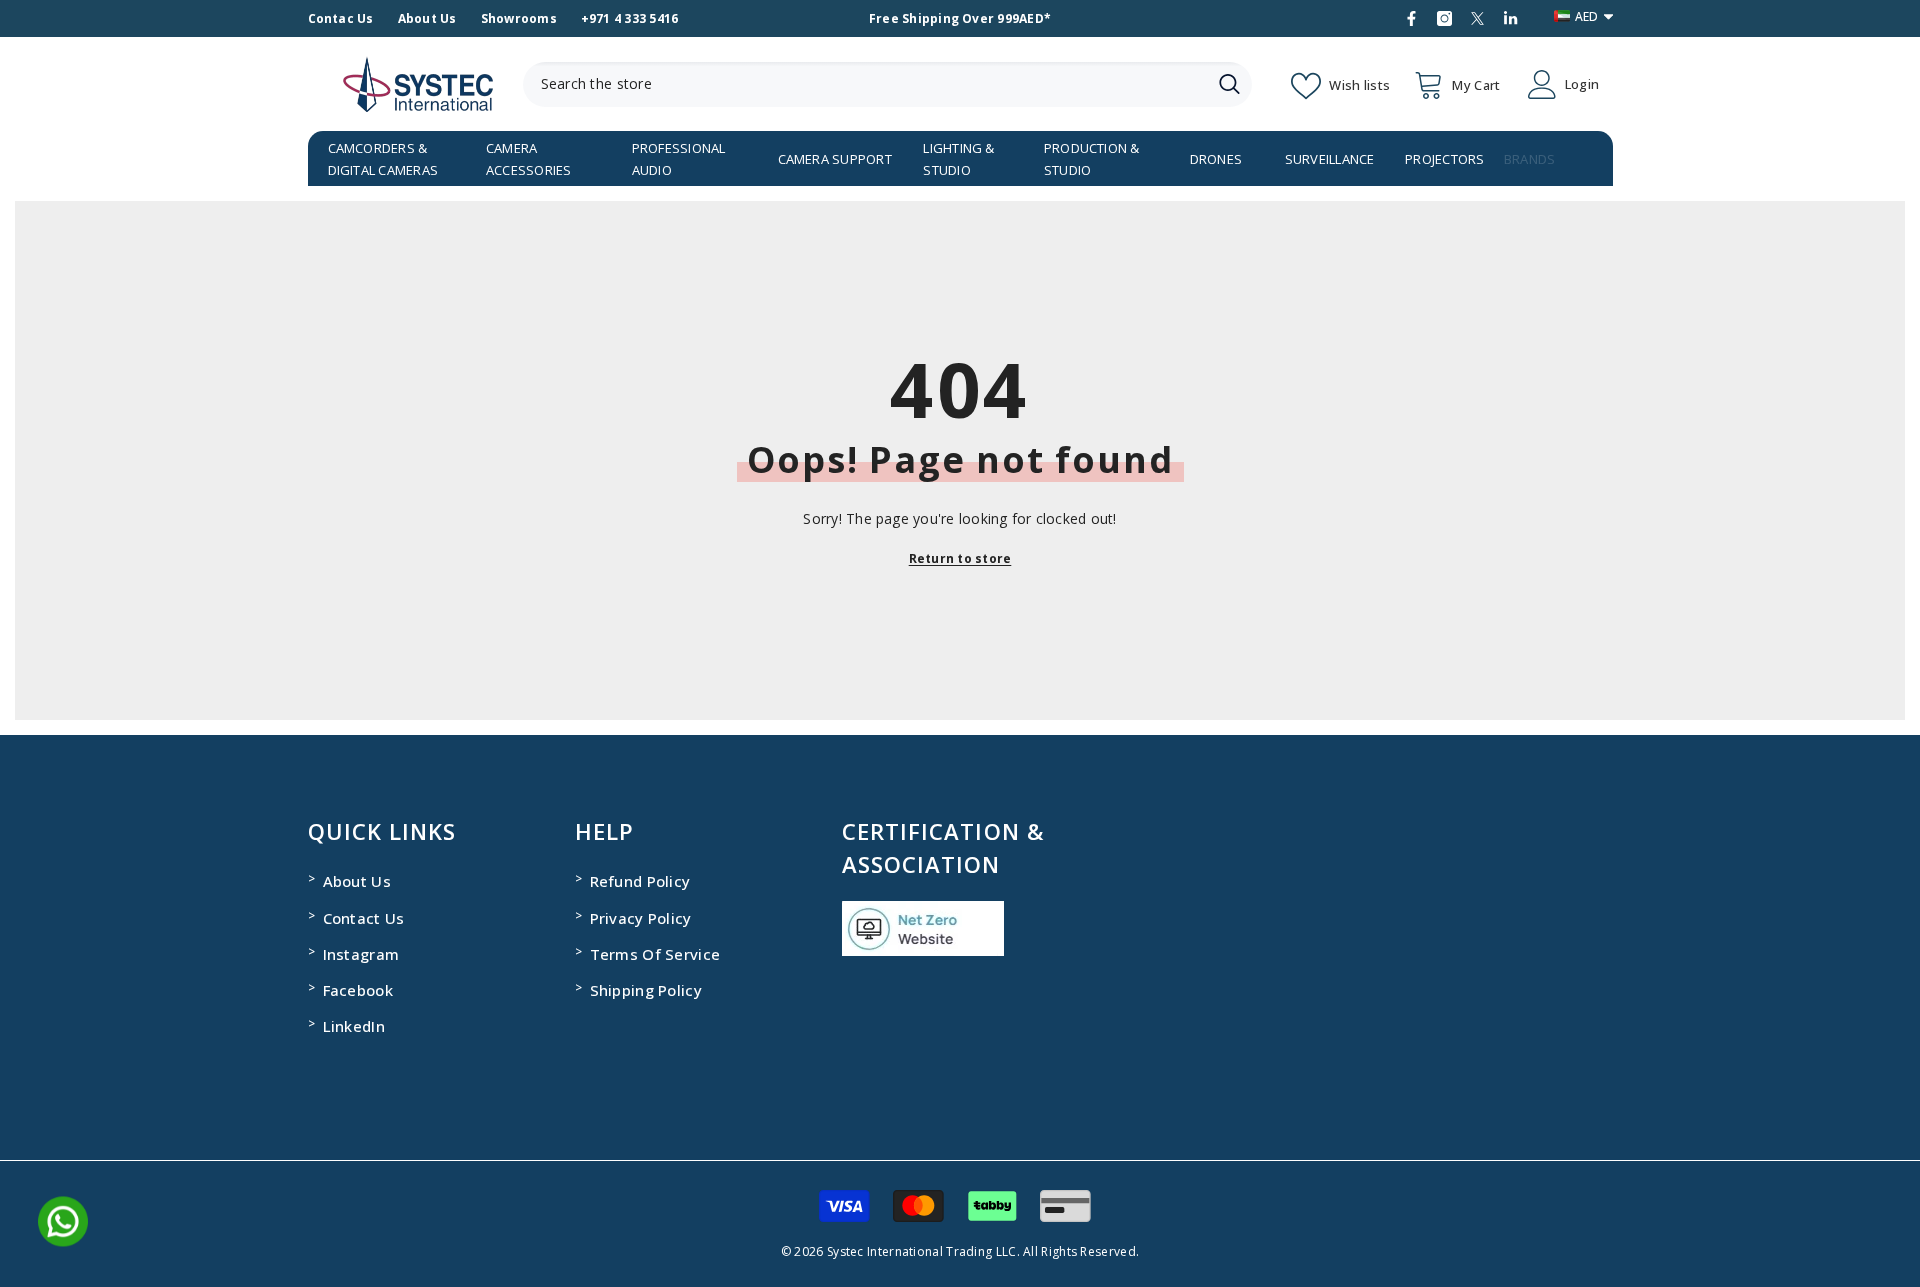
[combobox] (865, 84)
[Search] (887, 84)
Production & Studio (1092, 159)
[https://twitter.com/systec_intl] (1477, 18)
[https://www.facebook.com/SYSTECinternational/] (1411, 18)
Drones (1216, 159)
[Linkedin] (1510, 18)
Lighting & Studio (958, 159)
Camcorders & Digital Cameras (383, 159)
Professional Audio (679, 159)
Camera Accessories (529, 159)
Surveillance (1330, 159)
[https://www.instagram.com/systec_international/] (1444, 18)
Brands (1529, 159)
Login (1582, 84)
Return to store (960, 558)
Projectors (1444, 159)
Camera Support (835, 159)
